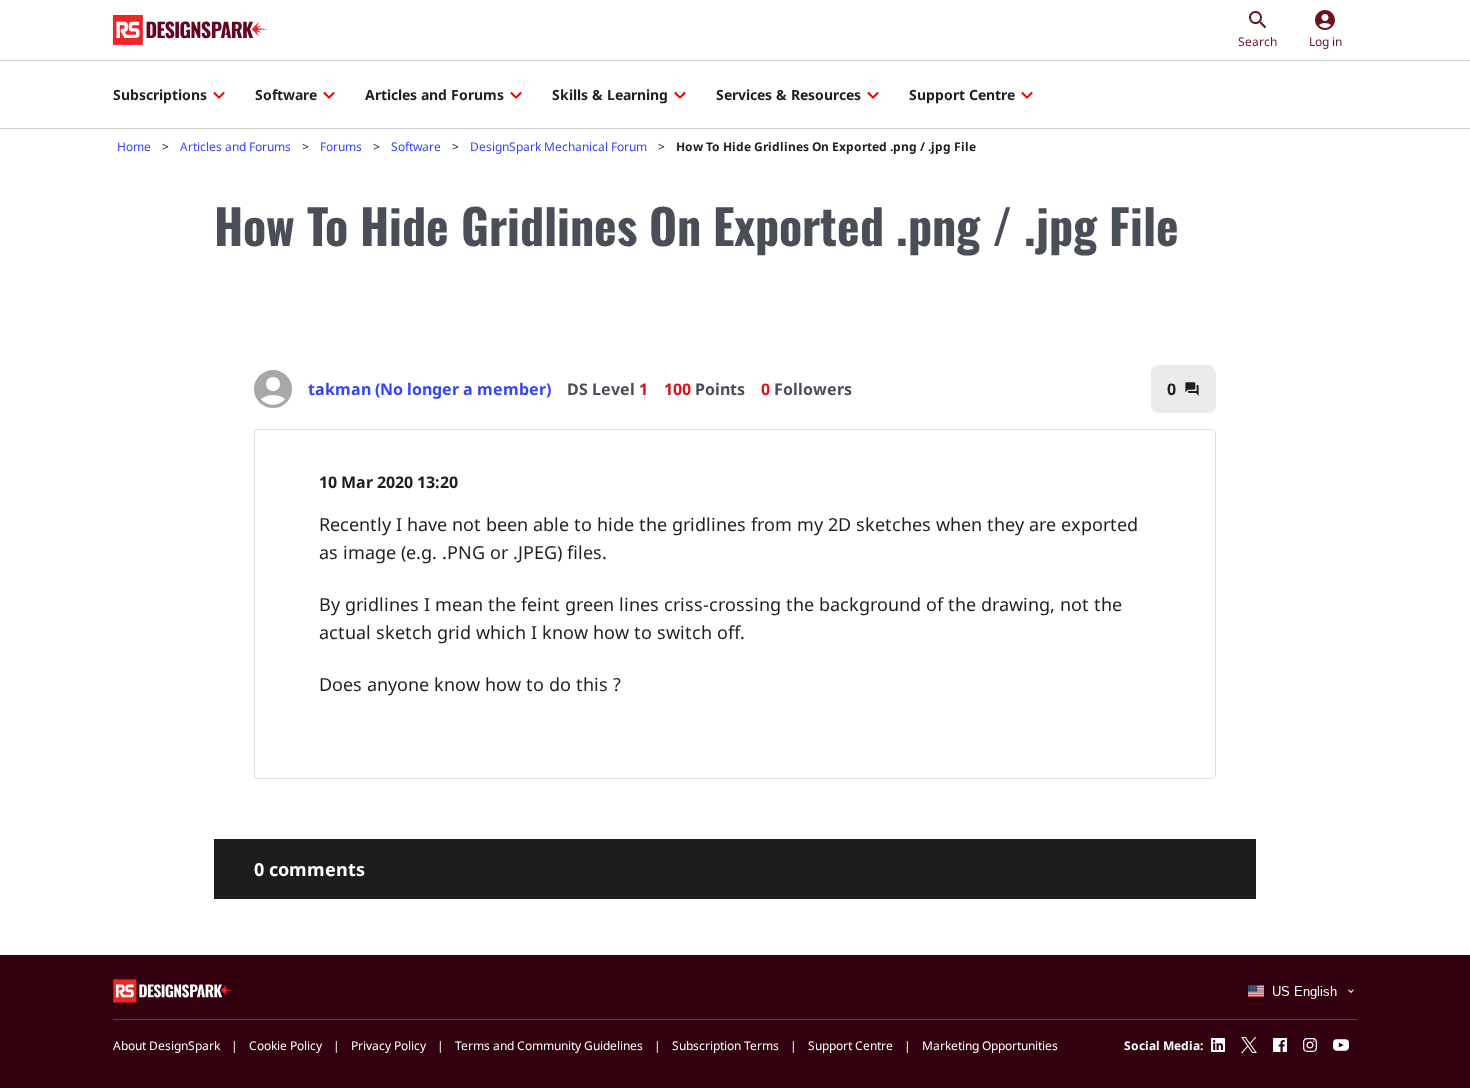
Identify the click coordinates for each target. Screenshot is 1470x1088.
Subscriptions (160, 94)
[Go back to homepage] (190, 30)
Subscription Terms (725, 1045)
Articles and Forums (434, 94)
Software (286, 94)
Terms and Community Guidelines (549, 1045)
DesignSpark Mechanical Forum (558, 146)
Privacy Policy (388, 1045)
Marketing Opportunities (990, 1045)
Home (134, 146)
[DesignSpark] (173, 989)
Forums (341, 146)
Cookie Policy (285, 1045)
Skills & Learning (610, 94)
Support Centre (962, 94)
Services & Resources (788, 94)
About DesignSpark (166, 1045)
